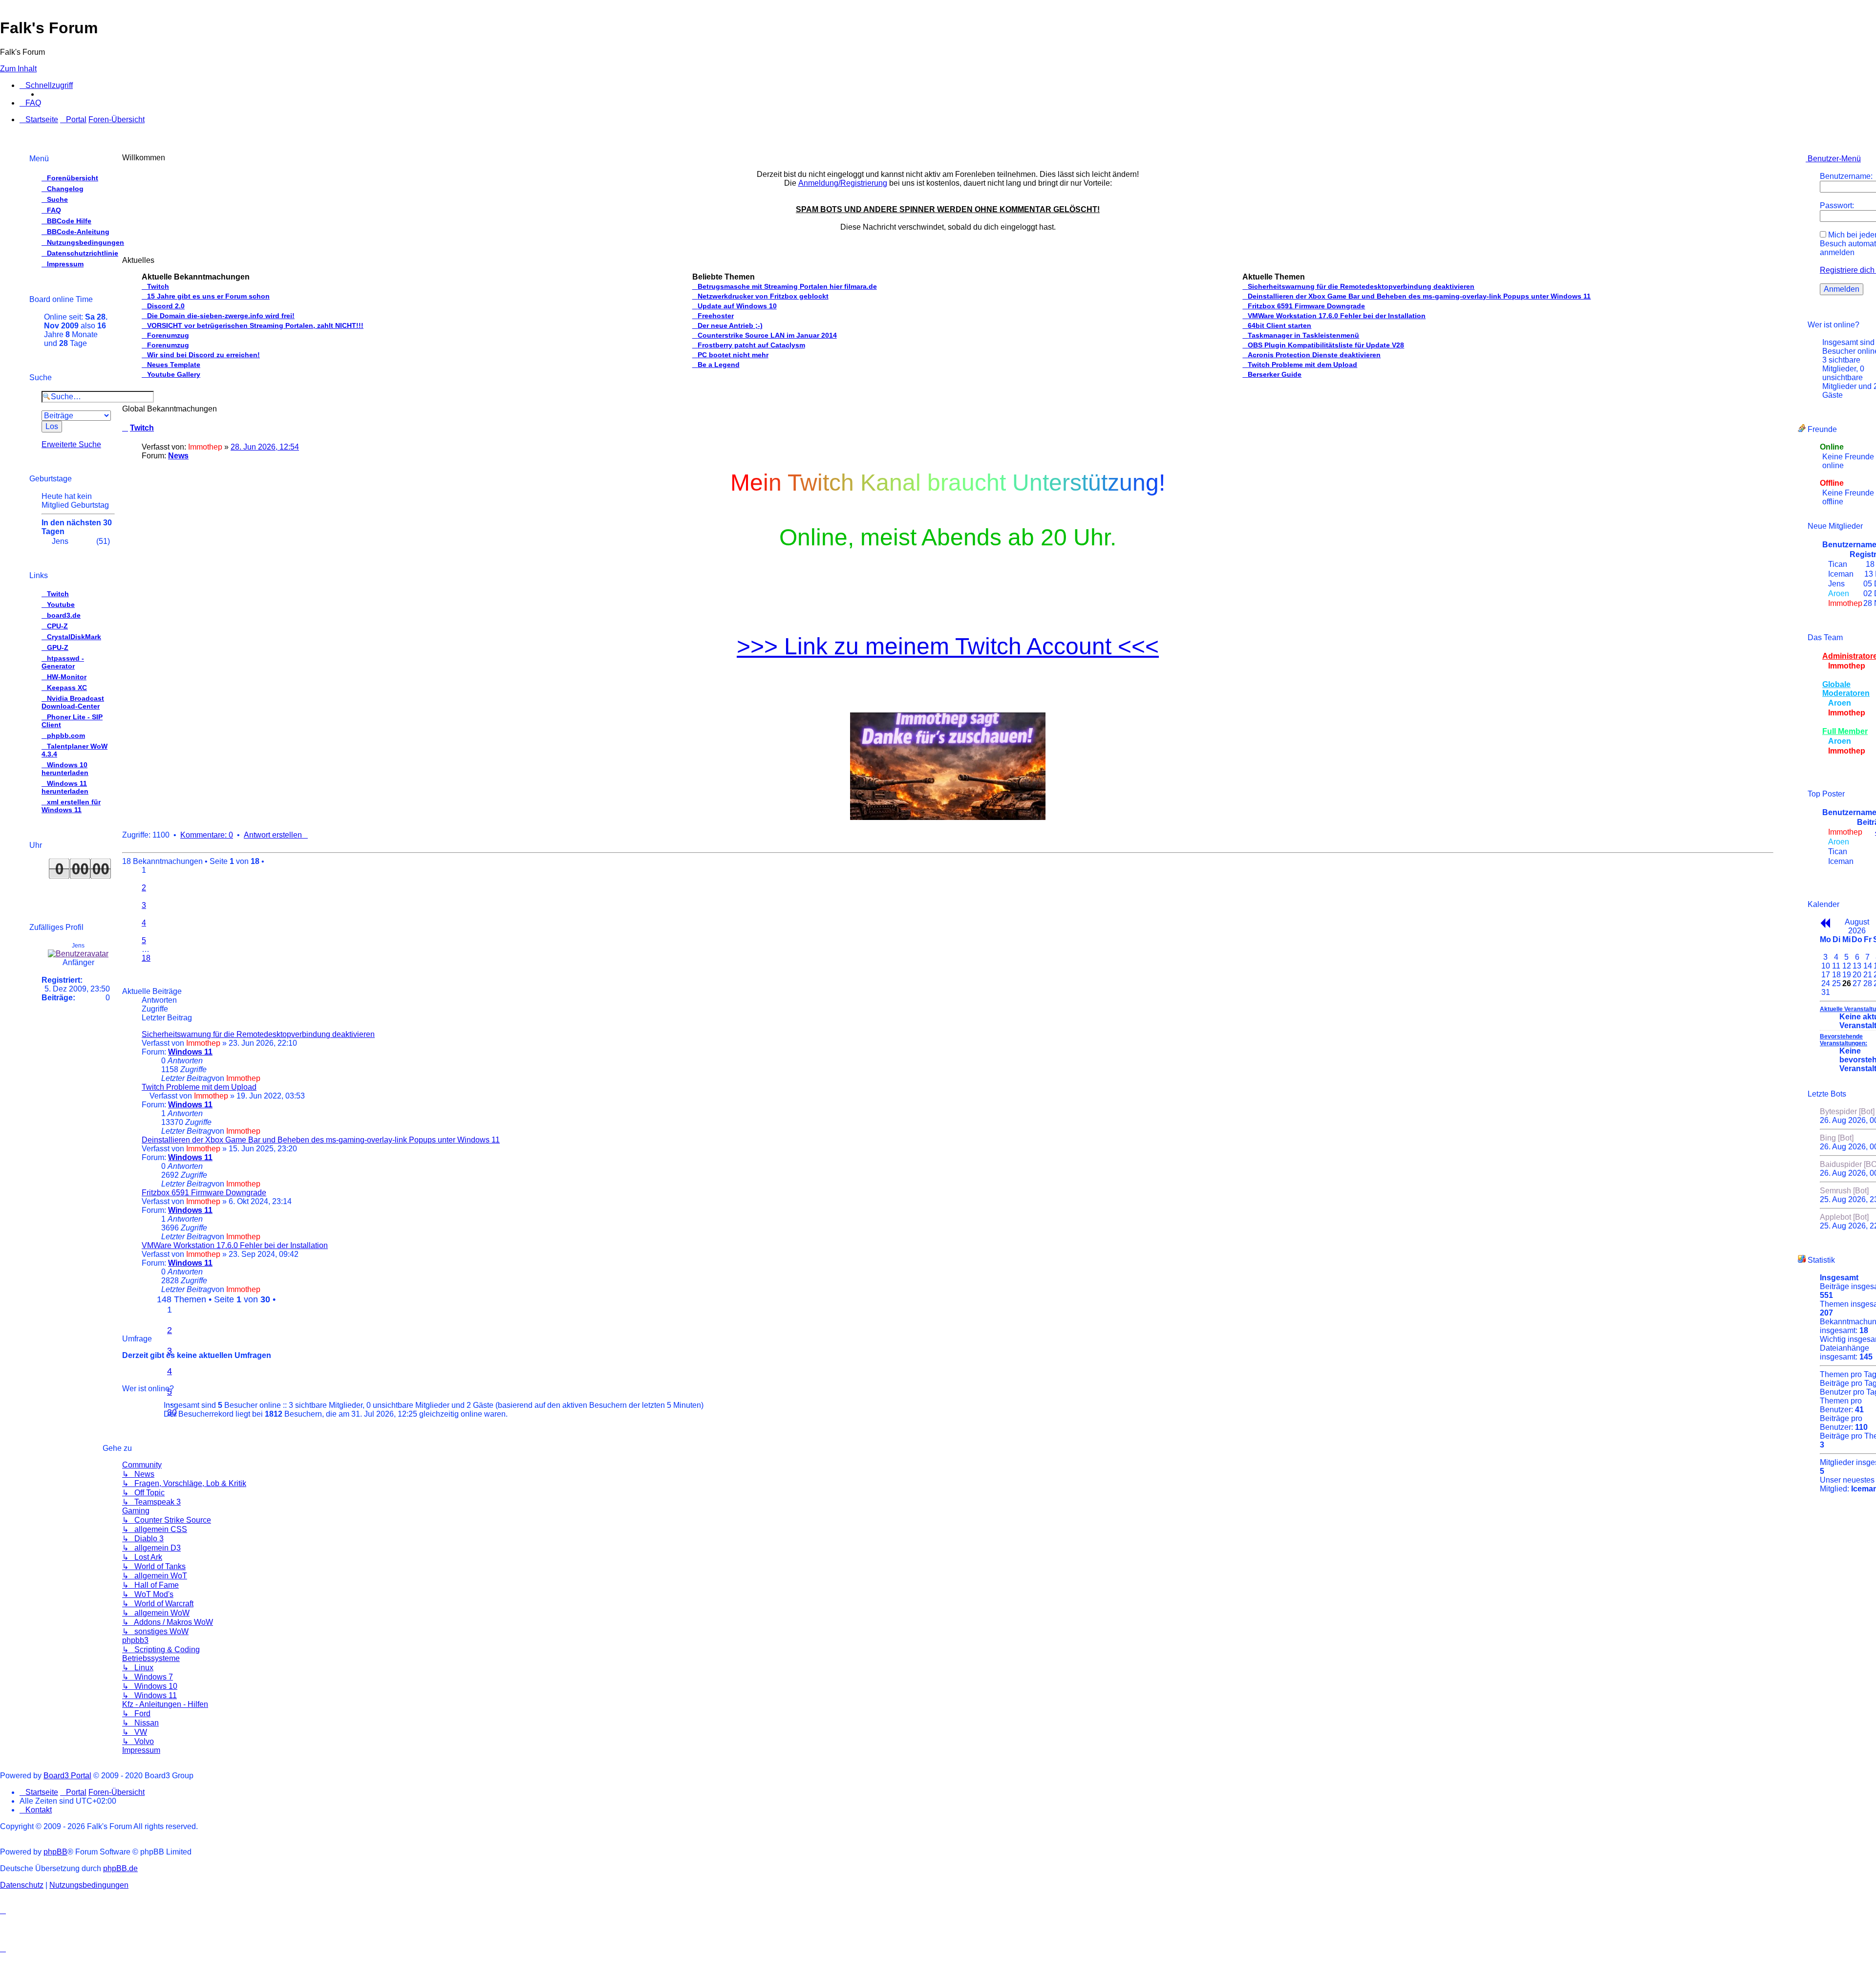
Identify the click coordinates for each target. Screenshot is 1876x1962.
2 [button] (144, 888)
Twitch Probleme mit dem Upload (199, 1087)
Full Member (1845, 731)
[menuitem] (30, 103)
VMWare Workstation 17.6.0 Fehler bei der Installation (235, 1245)
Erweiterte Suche (71, 444)
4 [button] (170, 1371)
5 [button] (144, 940)
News (178, 456)
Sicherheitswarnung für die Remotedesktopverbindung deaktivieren (258, 1034)
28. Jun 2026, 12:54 (265, 447)
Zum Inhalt (18, 69)
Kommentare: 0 (207, 835)
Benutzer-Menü (1833, 159)
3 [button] (144, 905)
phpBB (55, 1852)
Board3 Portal (67, 1776)
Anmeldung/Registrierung (843, 183)
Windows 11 (190, 1052)
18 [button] (146, 958)
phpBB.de (120, 1868)
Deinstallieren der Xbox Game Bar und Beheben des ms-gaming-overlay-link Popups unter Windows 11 (321, 1140)
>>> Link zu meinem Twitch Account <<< (948, 646)
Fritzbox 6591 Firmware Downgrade (204, 1193)
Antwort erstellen (273, 835)
